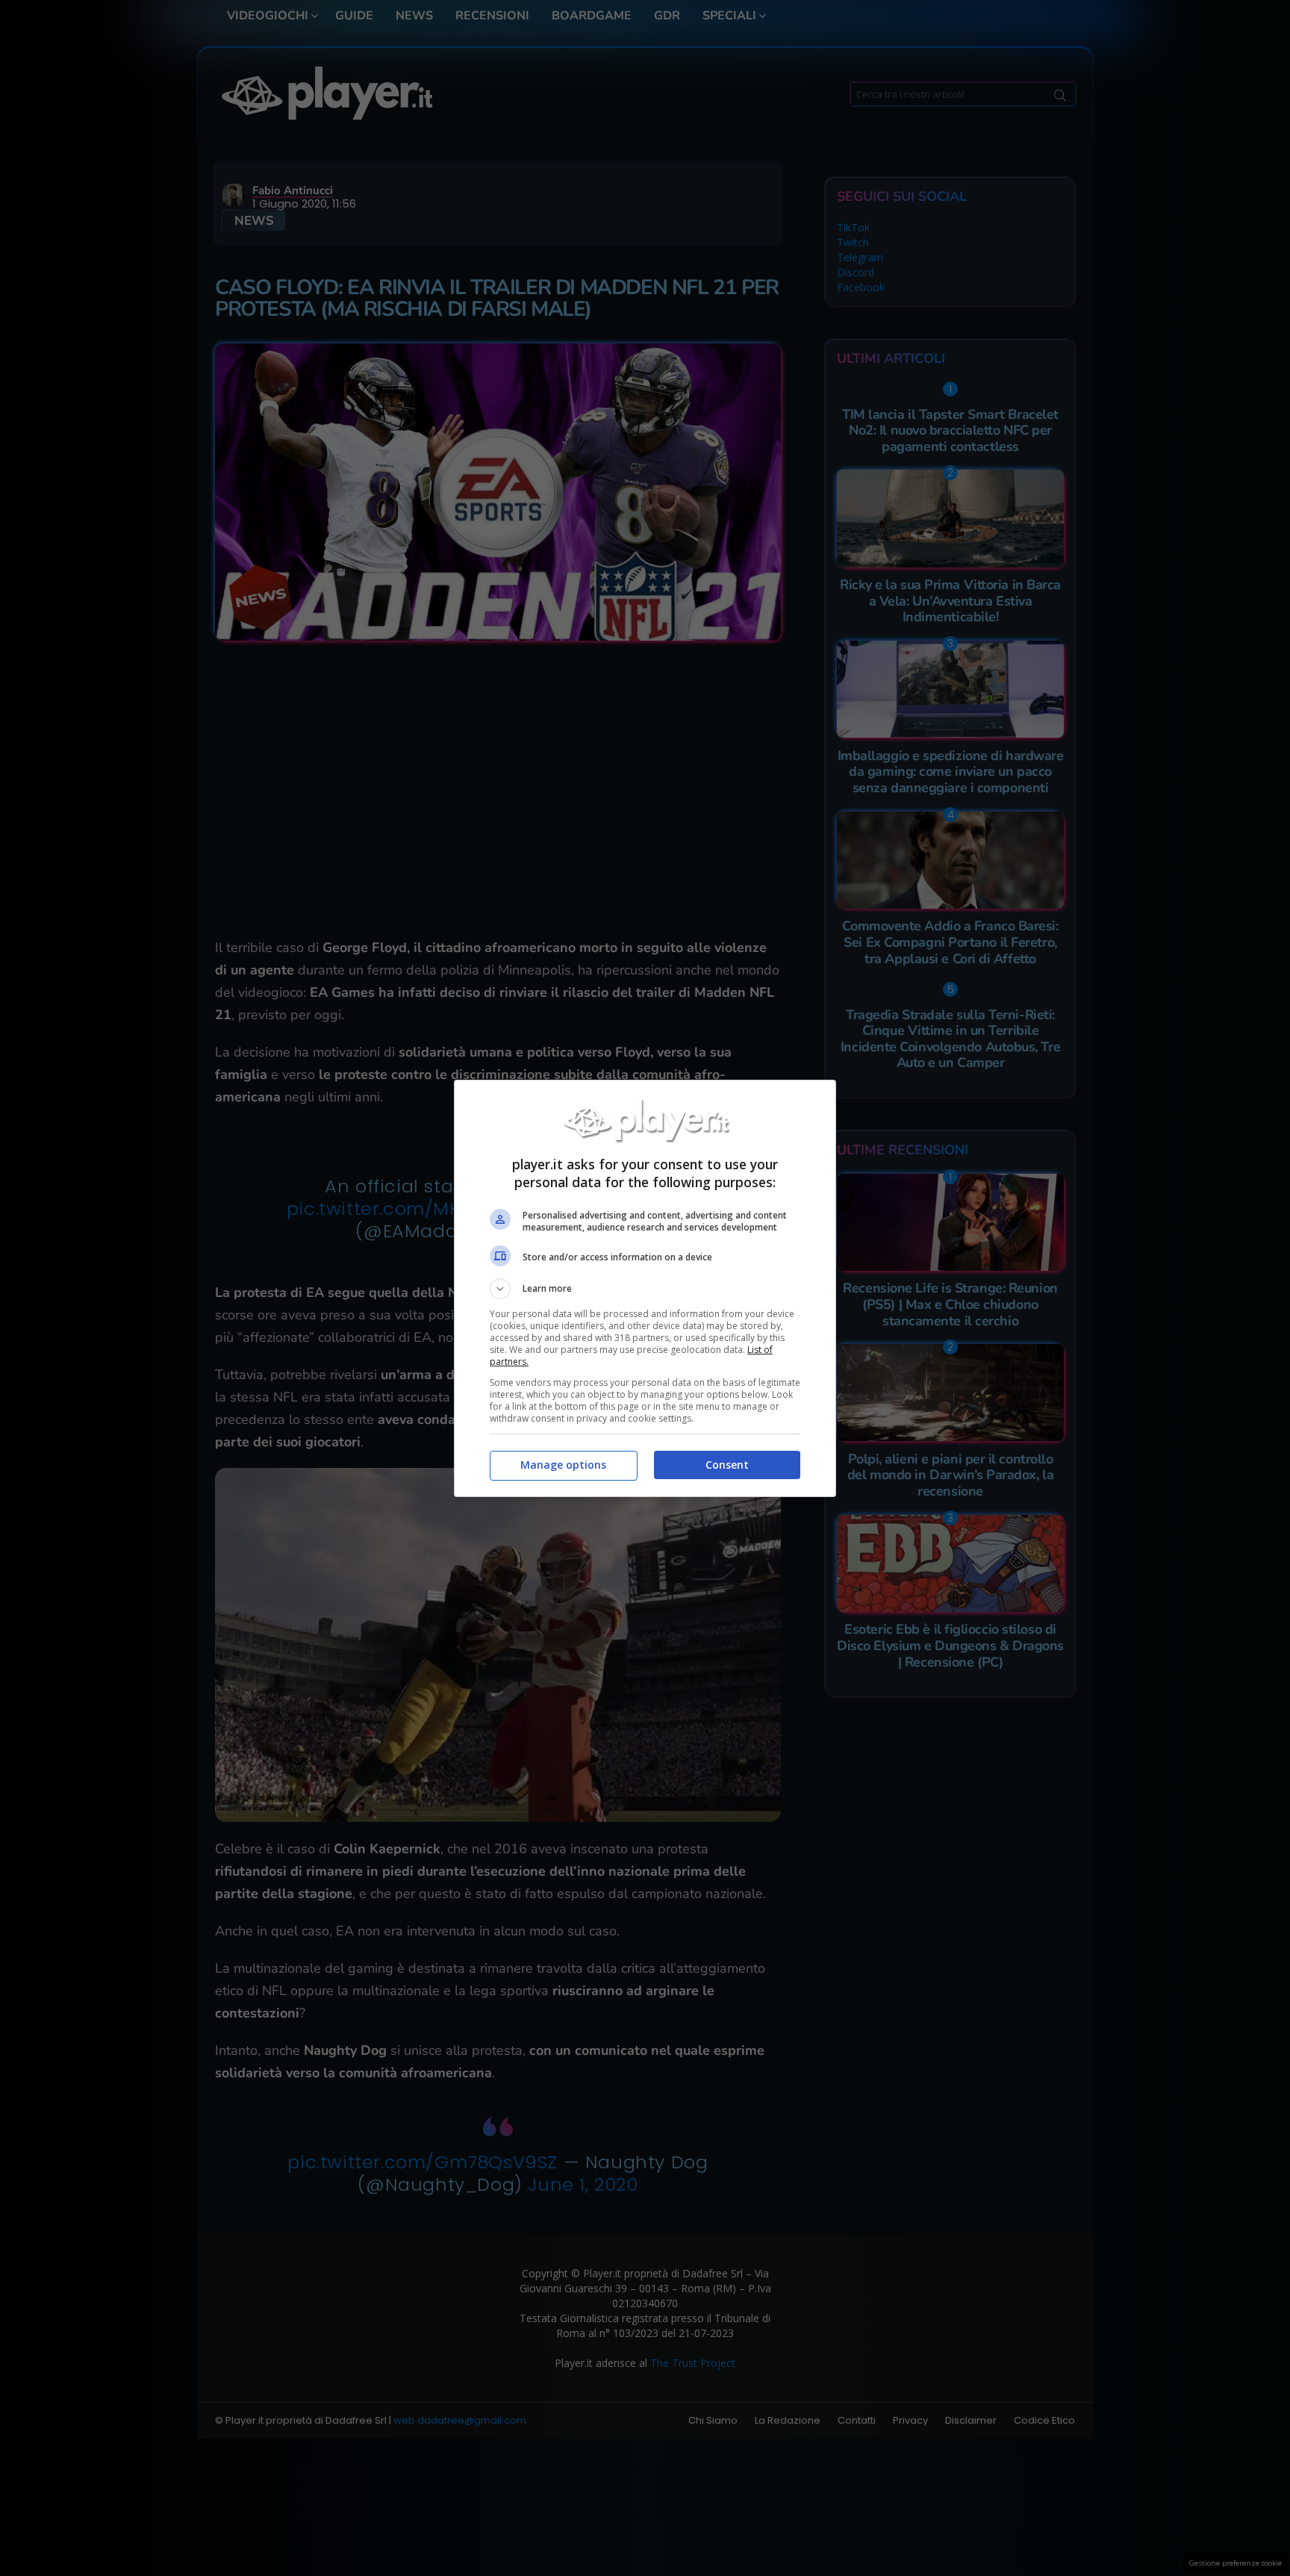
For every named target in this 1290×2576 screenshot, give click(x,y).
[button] (645, 1289)
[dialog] (645, 1288)
